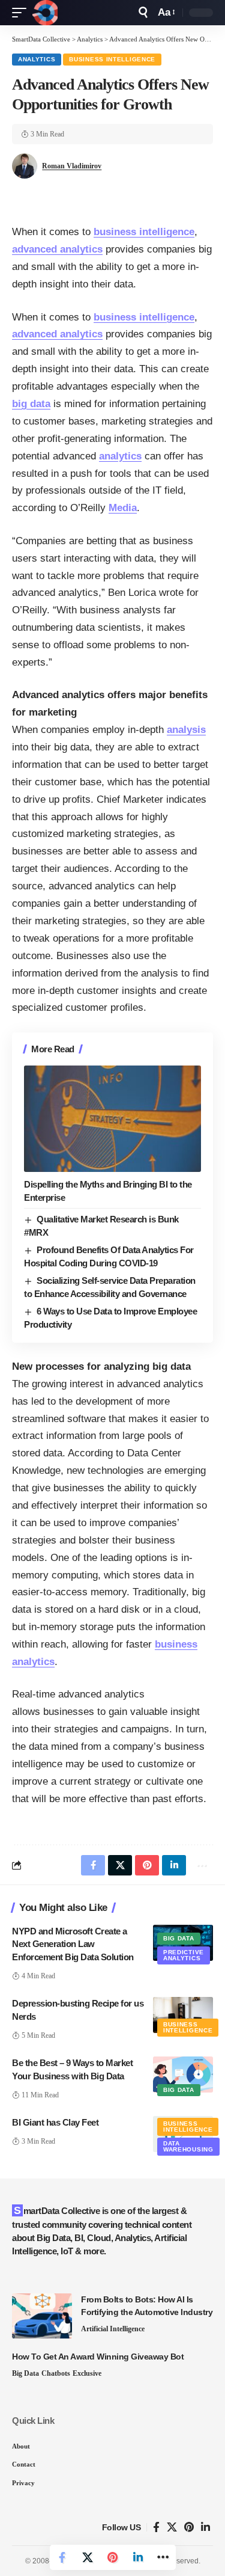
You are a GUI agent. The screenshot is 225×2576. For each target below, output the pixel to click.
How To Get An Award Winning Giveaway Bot (98, 2357)
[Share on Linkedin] (138, 2557)
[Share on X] (88, 2557)
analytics (120, 456)
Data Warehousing (188, 2146)
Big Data (179, 1938)
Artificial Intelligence (113, 2329)
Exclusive (87, 2373)
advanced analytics (57, 249)
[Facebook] (156, 2528)
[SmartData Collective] (45, 13)
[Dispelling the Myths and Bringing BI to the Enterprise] (112, 1119)
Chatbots (56, 2373)
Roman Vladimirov (72, 166)
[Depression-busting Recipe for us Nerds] (183, 2015)
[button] (22, 13)
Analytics (37, 59)
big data (31, 404)
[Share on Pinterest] (113, 2557)
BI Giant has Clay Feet (55, 2122)
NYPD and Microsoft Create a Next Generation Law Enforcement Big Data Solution (73, 1944)
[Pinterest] (189, 2528)
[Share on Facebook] (62, 2557)
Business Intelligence (112, 59)
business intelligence (144, 232)
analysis (186, 730)
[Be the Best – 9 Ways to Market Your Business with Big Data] (183, 2075)
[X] (172, 2528)
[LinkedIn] (205, 2528)
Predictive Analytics (184, 1955)
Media (123, 508)
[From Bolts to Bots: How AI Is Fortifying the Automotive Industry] (42, 2316)
